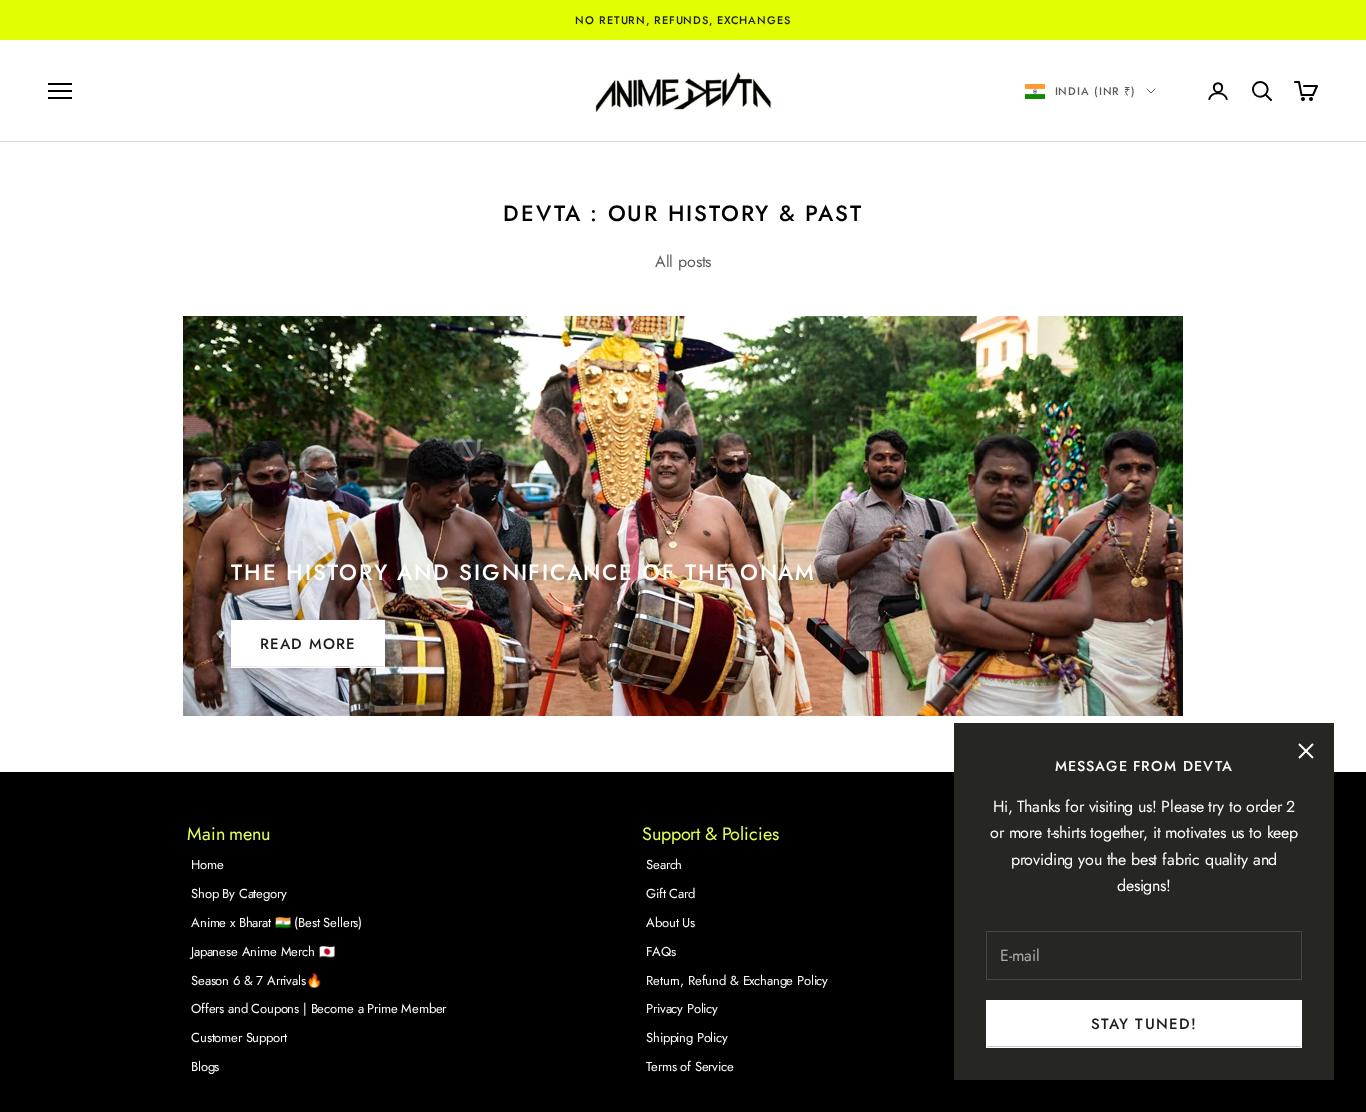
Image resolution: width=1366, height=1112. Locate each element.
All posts (683, 261)
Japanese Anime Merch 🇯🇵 (262, 951)
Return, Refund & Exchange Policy (737, 980)
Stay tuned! (1144, 1024)
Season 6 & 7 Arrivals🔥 (256, 980)
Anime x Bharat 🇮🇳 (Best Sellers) (276, 922)
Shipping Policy (687, 1037)
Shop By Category (238, 893)
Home (207, 864)
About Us (670, 922)
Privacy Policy (682, 1008)
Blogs (205, 1066)
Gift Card (670, 893)
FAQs (660, 951)
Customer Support (238, 1037)
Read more (308, 644)
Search (664, 864)
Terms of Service (689, 1066)
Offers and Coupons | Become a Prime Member (318, 1008)
